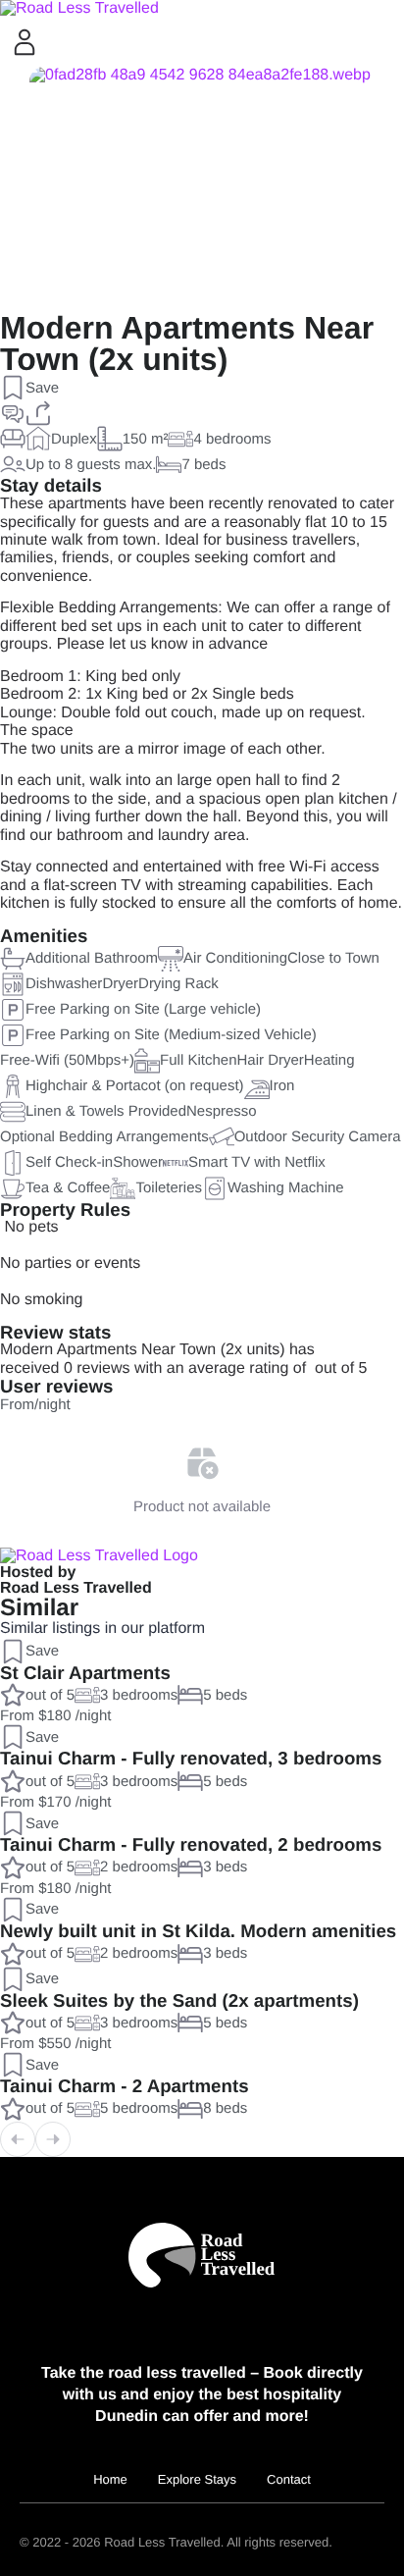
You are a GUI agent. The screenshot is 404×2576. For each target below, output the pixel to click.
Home (110, 2479)
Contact (289, 2479)
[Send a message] (13, 413)
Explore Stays (197, 2479)
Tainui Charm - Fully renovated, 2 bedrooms (191, 1844)
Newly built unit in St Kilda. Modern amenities (198, 1931)
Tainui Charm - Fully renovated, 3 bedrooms (191, 1758)
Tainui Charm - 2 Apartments (125, 2086)
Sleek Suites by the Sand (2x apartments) (179, 2000)
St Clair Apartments (85, 1673)
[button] (29, 388)
